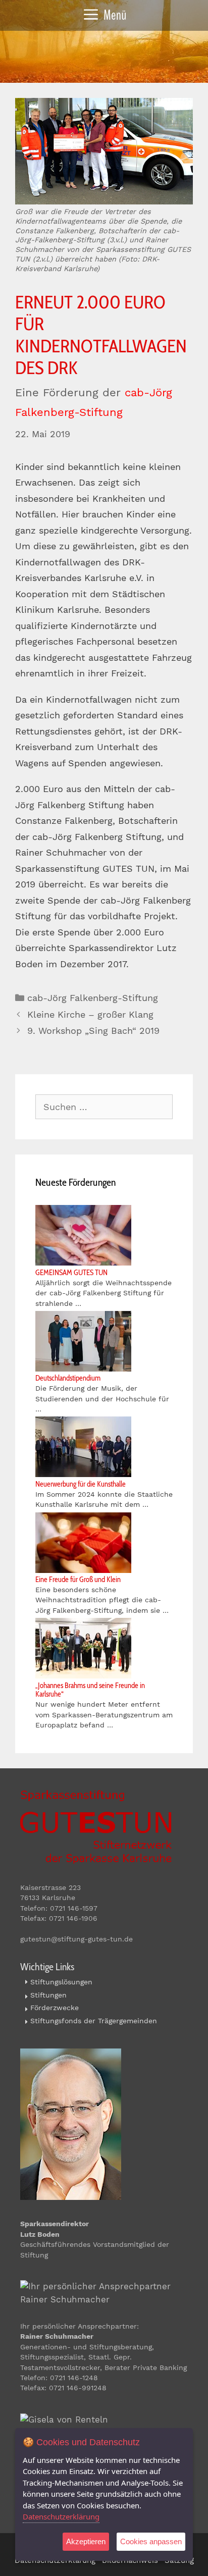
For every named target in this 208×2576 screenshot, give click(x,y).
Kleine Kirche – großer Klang (90, 1014)
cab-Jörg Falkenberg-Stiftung (93, 998)
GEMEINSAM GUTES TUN (71, 1273)
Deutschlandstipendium (68, 1378)
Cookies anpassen (151, 2541)
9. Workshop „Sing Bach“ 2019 (93, 1031)
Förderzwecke (55, 2008)
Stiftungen (48, 1995)
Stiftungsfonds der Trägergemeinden (94, 2021)
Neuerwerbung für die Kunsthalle (81, 1484)
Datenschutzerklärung (61, 2516)
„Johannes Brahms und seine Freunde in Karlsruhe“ (90, 1690)
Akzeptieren (86, 2541)
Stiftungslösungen (61, 1982)
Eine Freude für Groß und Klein (78, 1580)
